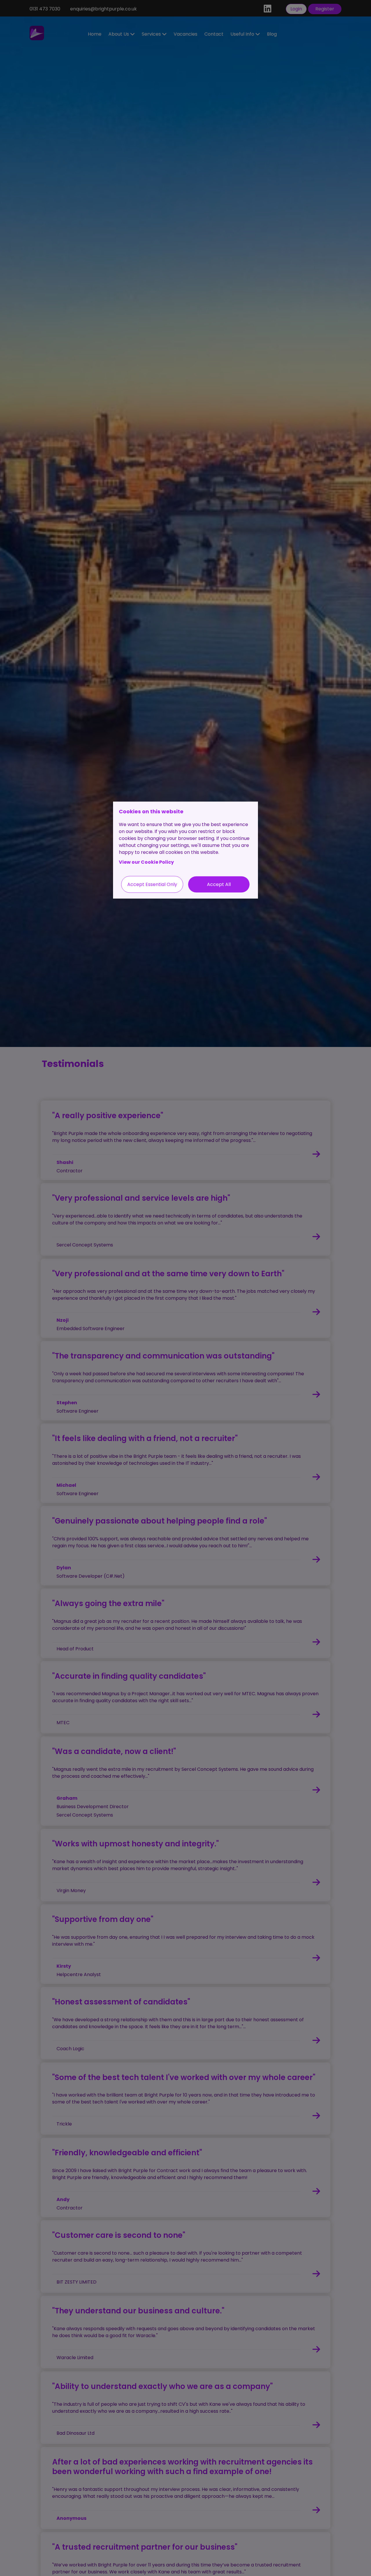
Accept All (219, 884)
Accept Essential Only (152, 884)
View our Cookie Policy (146, 862)
